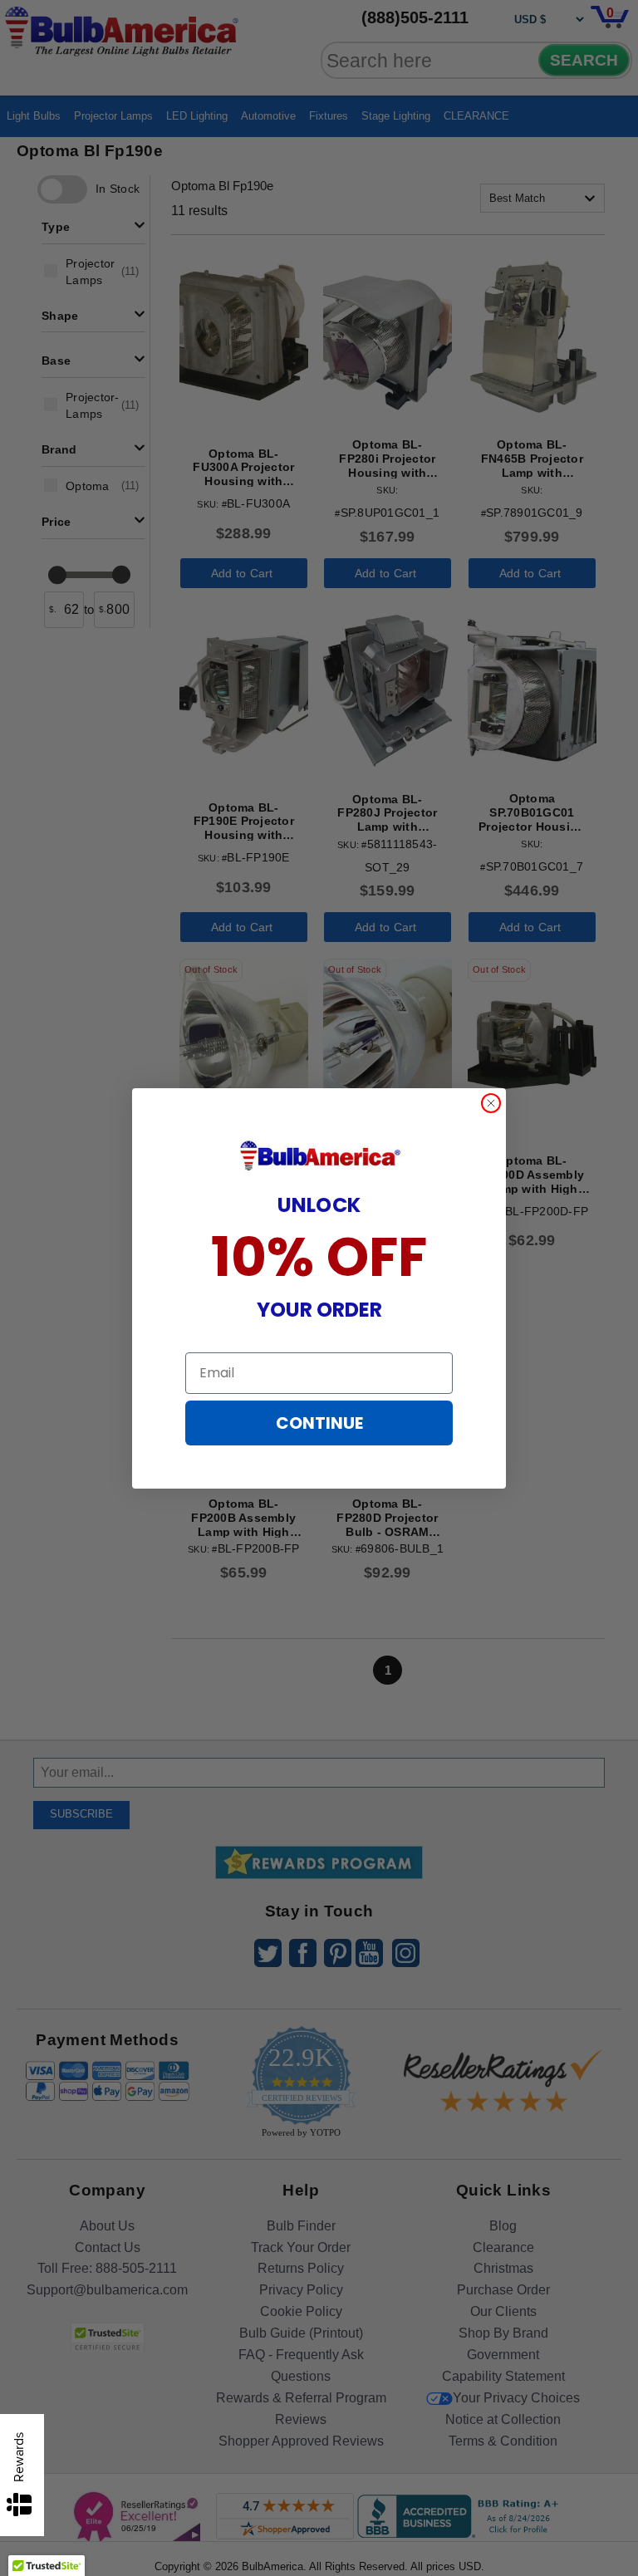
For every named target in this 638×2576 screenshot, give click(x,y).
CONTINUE (319, 1423)
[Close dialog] (491, 1103)
